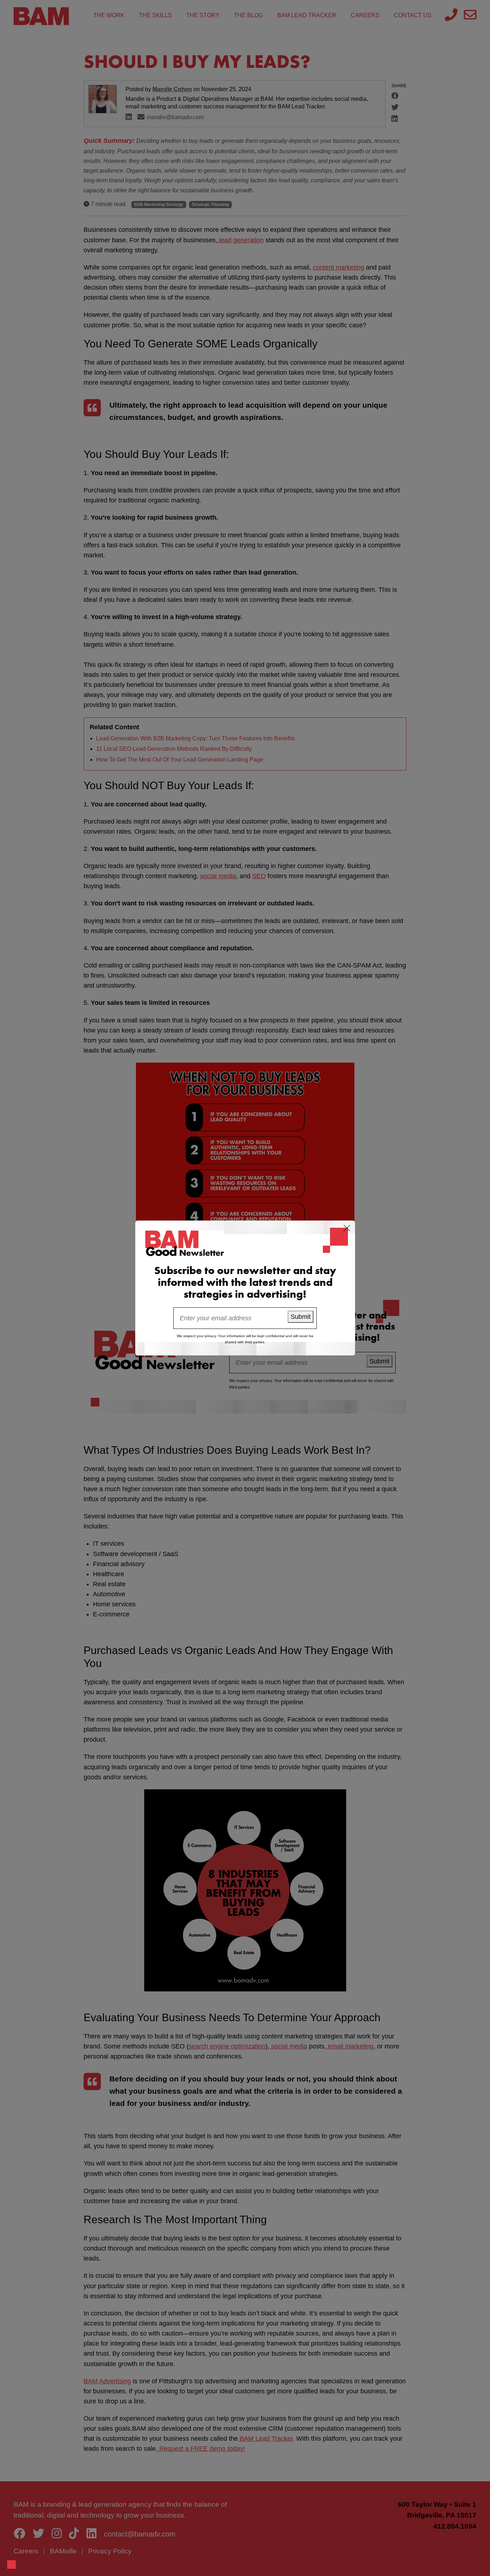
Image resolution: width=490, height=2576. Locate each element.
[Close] (347, 1228)
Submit (301, 1317)
